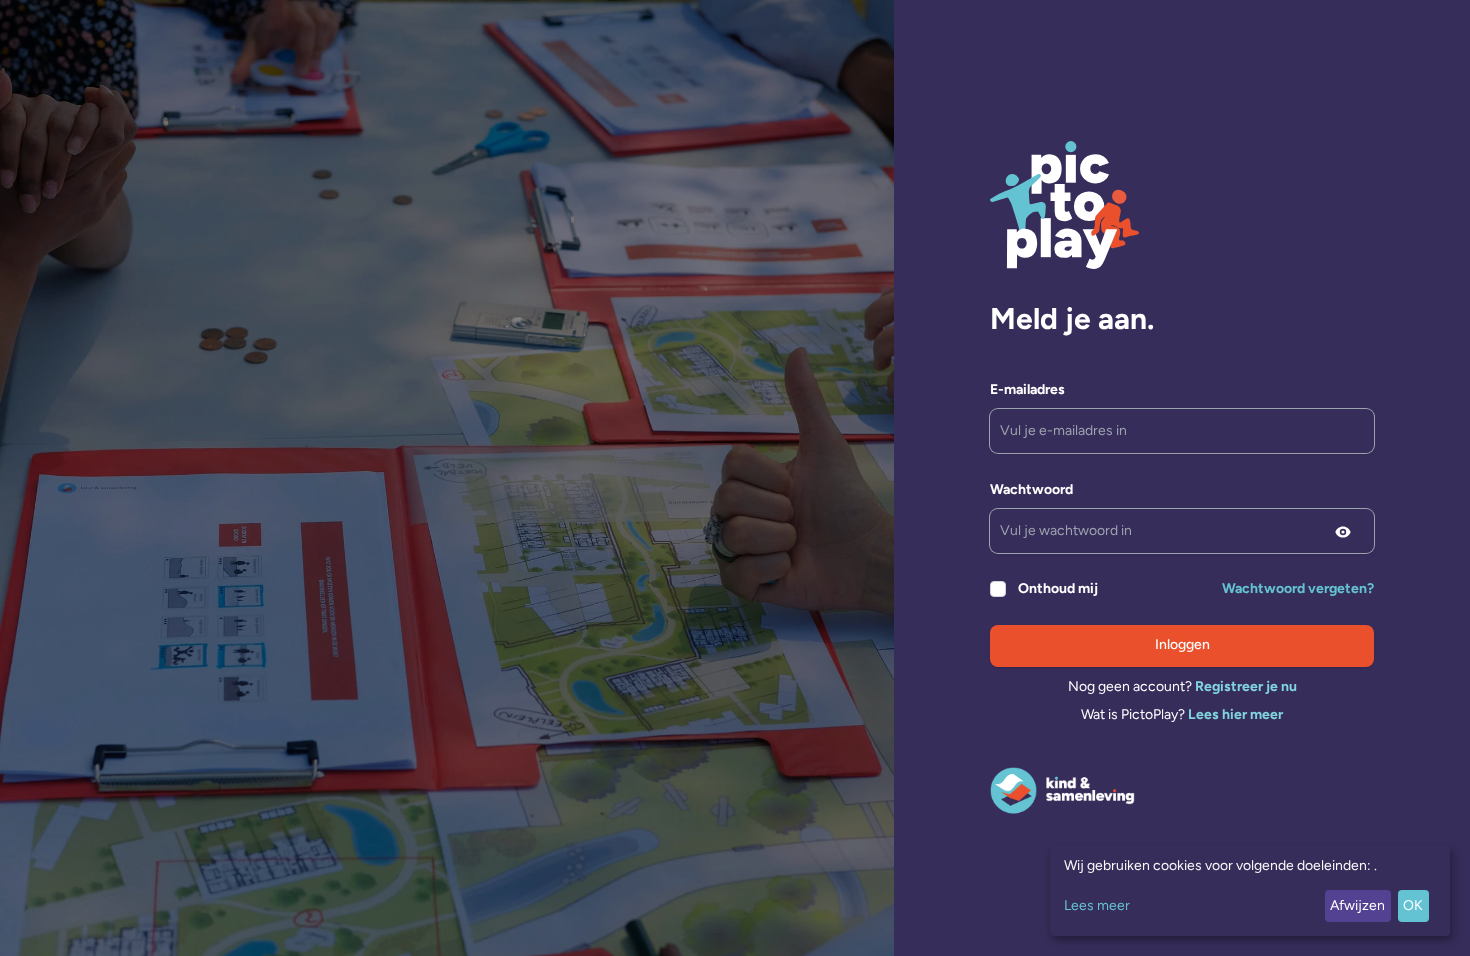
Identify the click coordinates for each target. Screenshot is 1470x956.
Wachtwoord (1031, 489)
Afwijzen (1357, 905)
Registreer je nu (1246, 686)
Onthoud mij (1058, 588)
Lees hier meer (1235, 714)
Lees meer (1097, 905)
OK (1413, 905)
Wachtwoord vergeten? (1298, 588)
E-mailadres (1027, 389)
